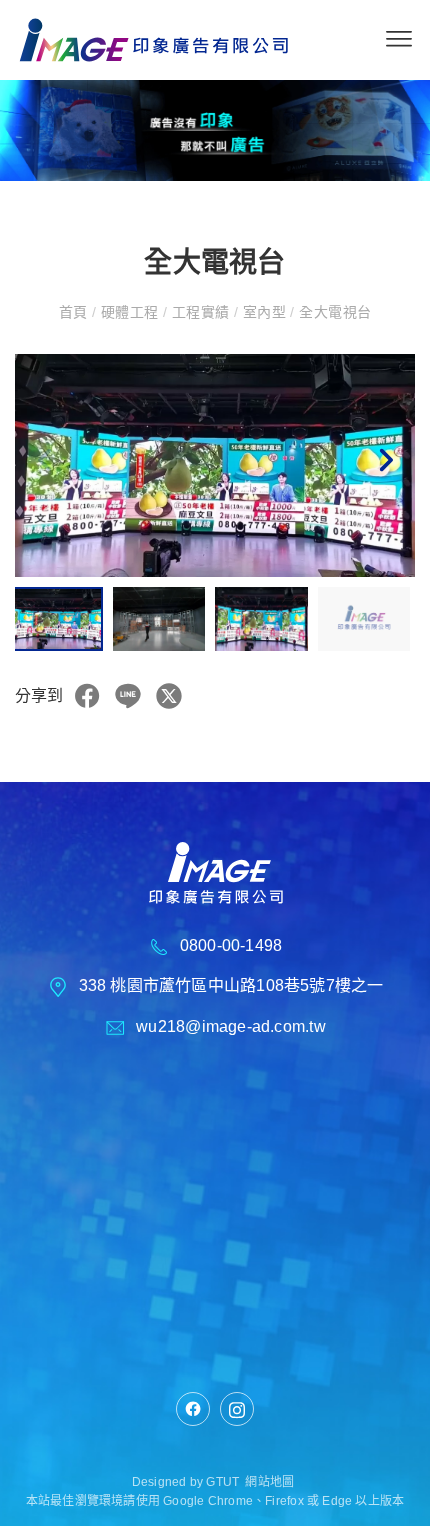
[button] (385, 465)
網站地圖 (269, 1482)
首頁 (75, 312)
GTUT (222, 1482)
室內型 (264, 312)
